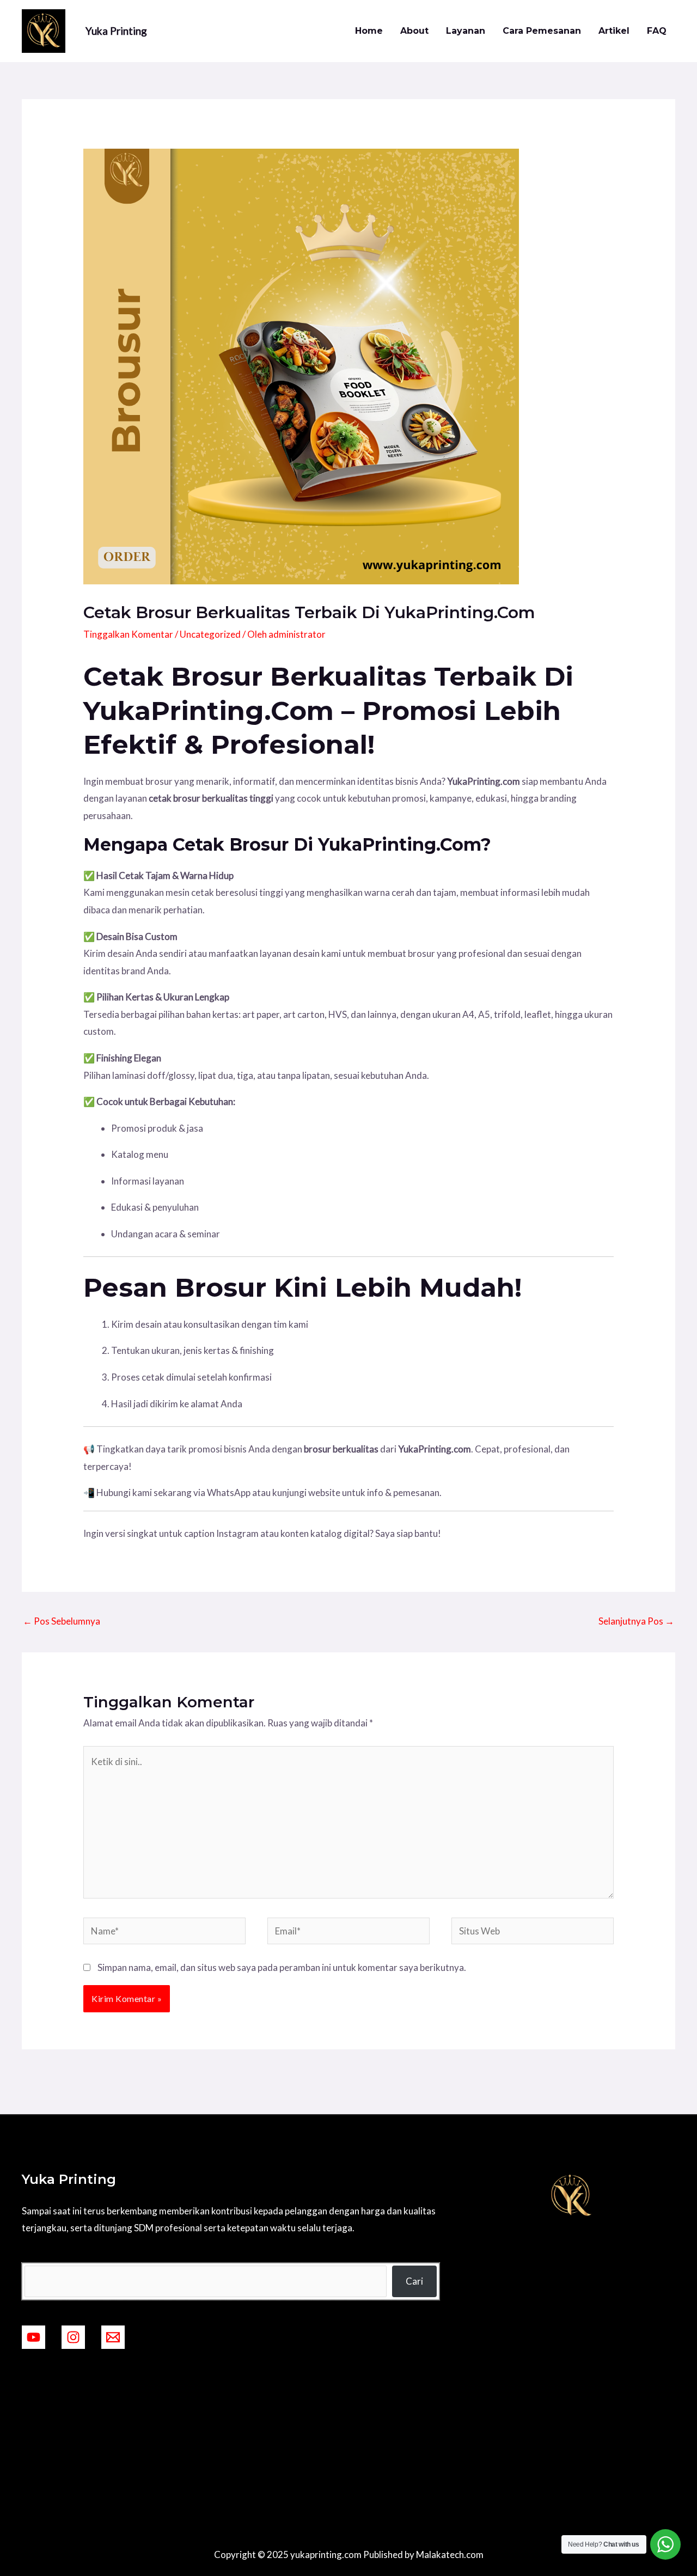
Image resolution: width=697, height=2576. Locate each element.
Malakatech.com (450, 2554)
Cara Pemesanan (542, 31)
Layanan (466, 31)
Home (369, 31)
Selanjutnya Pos (636, 1621)
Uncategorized (210, 634)
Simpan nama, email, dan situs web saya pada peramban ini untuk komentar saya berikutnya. (282, 1967)
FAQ (657, 31)
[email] (113, 2337)
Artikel (614, 31)
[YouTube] (33, 2337)
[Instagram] (73, 2337)
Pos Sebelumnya (62, 1621)
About (414, 31)
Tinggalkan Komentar (128, 634)
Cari (414, 2281)
